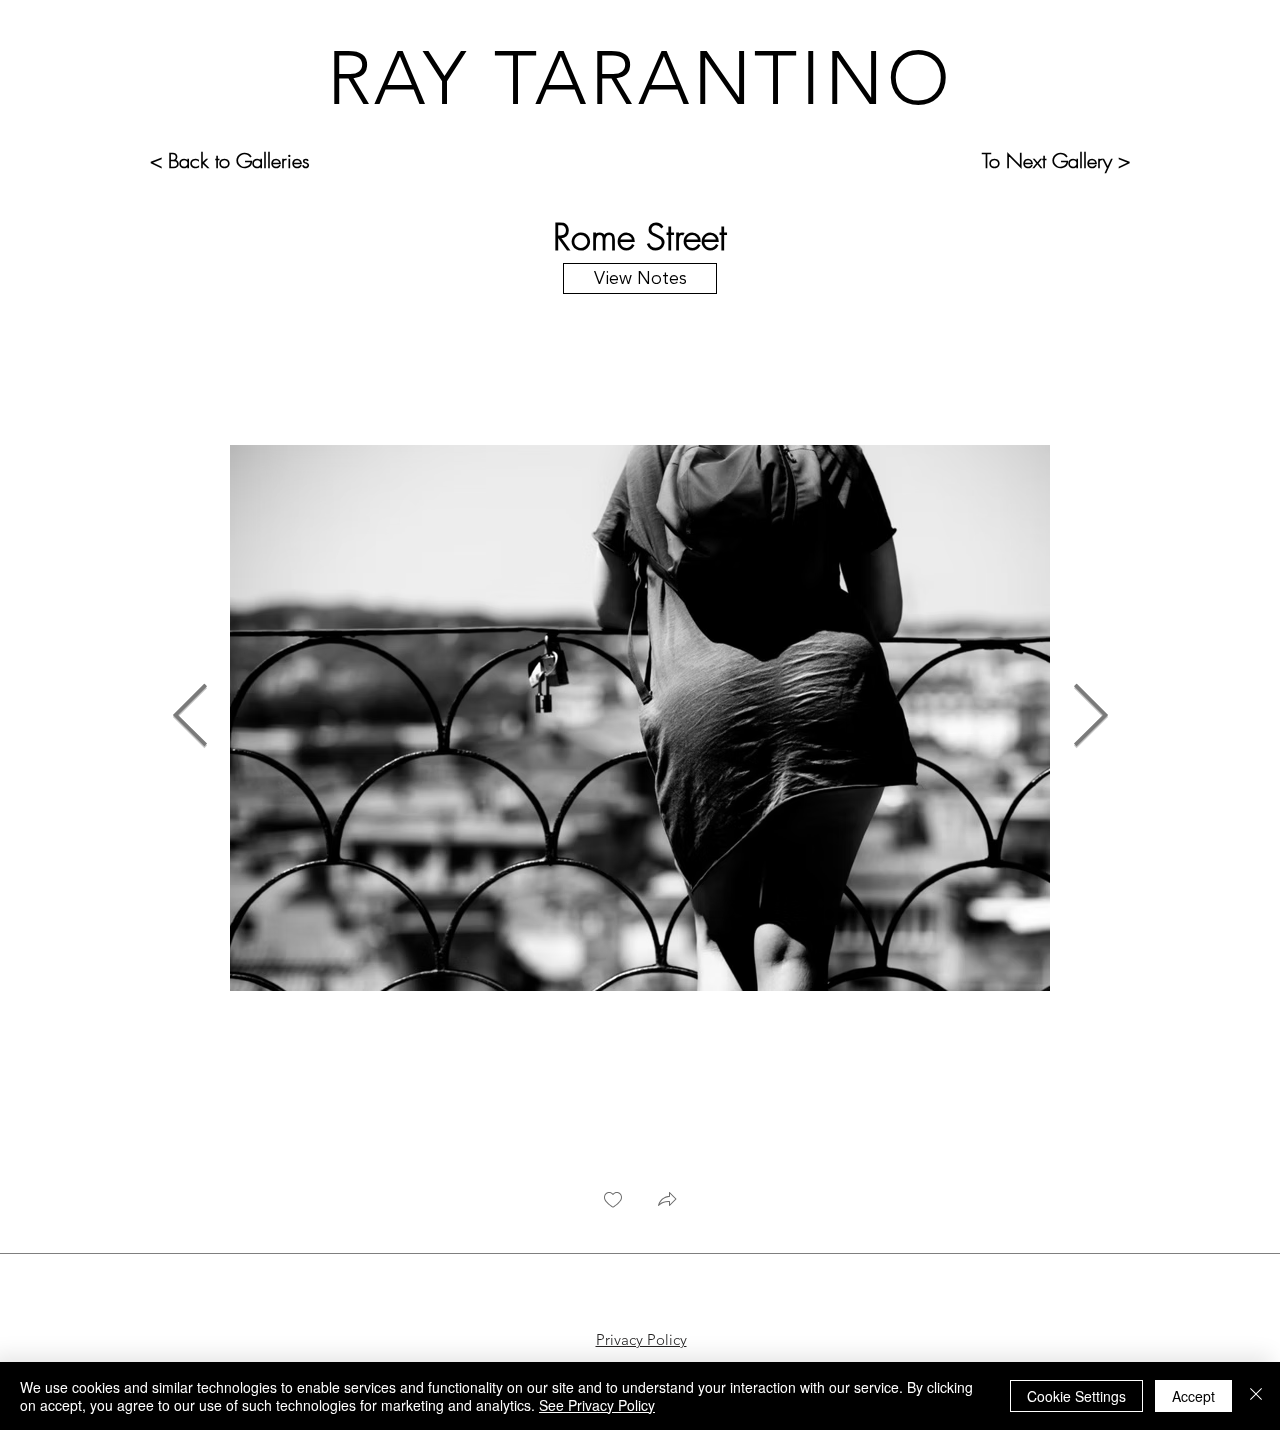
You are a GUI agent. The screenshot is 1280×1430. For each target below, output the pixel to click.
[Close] (1256, 1396)
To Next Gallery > (1056, 160)
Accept (1193, 1396)
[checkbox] (613, 1201)
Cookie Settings (1076, 1396)
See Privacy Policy (597, 1405)
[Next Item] (1090, 718)
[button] (667, 1201)
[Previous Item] (190, 718)
